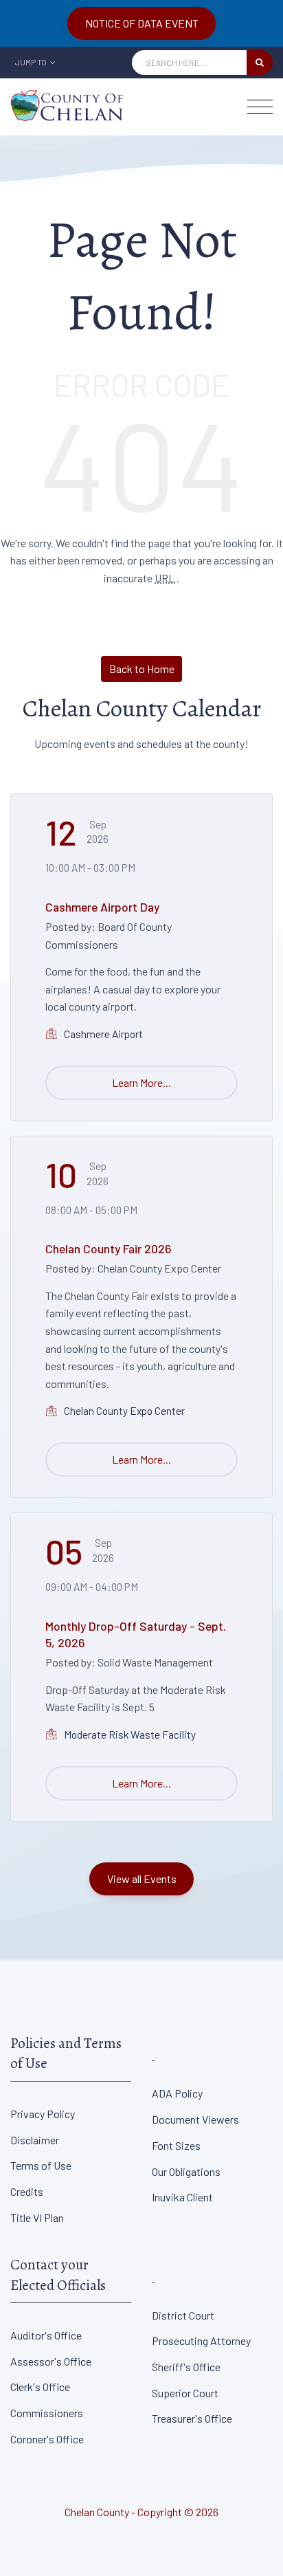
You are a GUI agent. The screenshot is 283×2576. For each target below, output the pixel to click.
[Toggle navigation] (260, 107)
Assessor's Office (51, 2361)
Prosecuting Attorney (201, 2341)
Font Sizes (176, 2145)
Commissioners (47, 2413)
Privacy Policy (43, 2114)
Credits (27, 2191)
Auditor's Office (46, 2335)
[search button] (260, 63)
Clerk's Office (40, 2387)
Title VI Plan (37, 2217)
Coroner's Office (47, 2439)
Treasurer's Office (192, 2418)
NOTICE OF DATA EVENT (142, 23)
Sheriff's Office (186, 2367)
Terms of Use (41, 2165)
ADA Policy (177, 2093)
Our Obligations (186, 2171)
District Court (183, 2315)
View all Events (142, 1879)
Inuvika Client (182, 2197)
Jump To (32, 62)
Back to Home (142, 669)
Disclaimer (35, 2140)
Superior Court (185, 2393)
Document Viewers (195, 2119)
